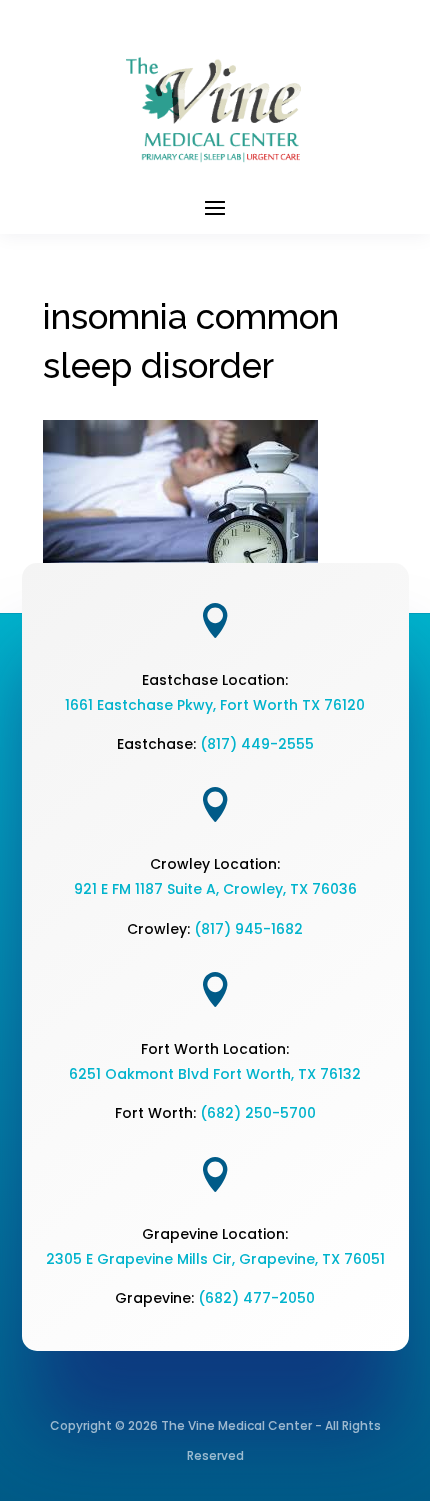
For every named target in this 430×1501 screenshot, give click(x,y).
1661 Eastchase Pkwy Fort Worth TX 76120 (215, 705)
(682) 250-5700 (258, 1113)
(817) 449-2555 (257, 744)
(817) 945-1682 (248, 929)
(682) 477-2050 (256, 1298)
